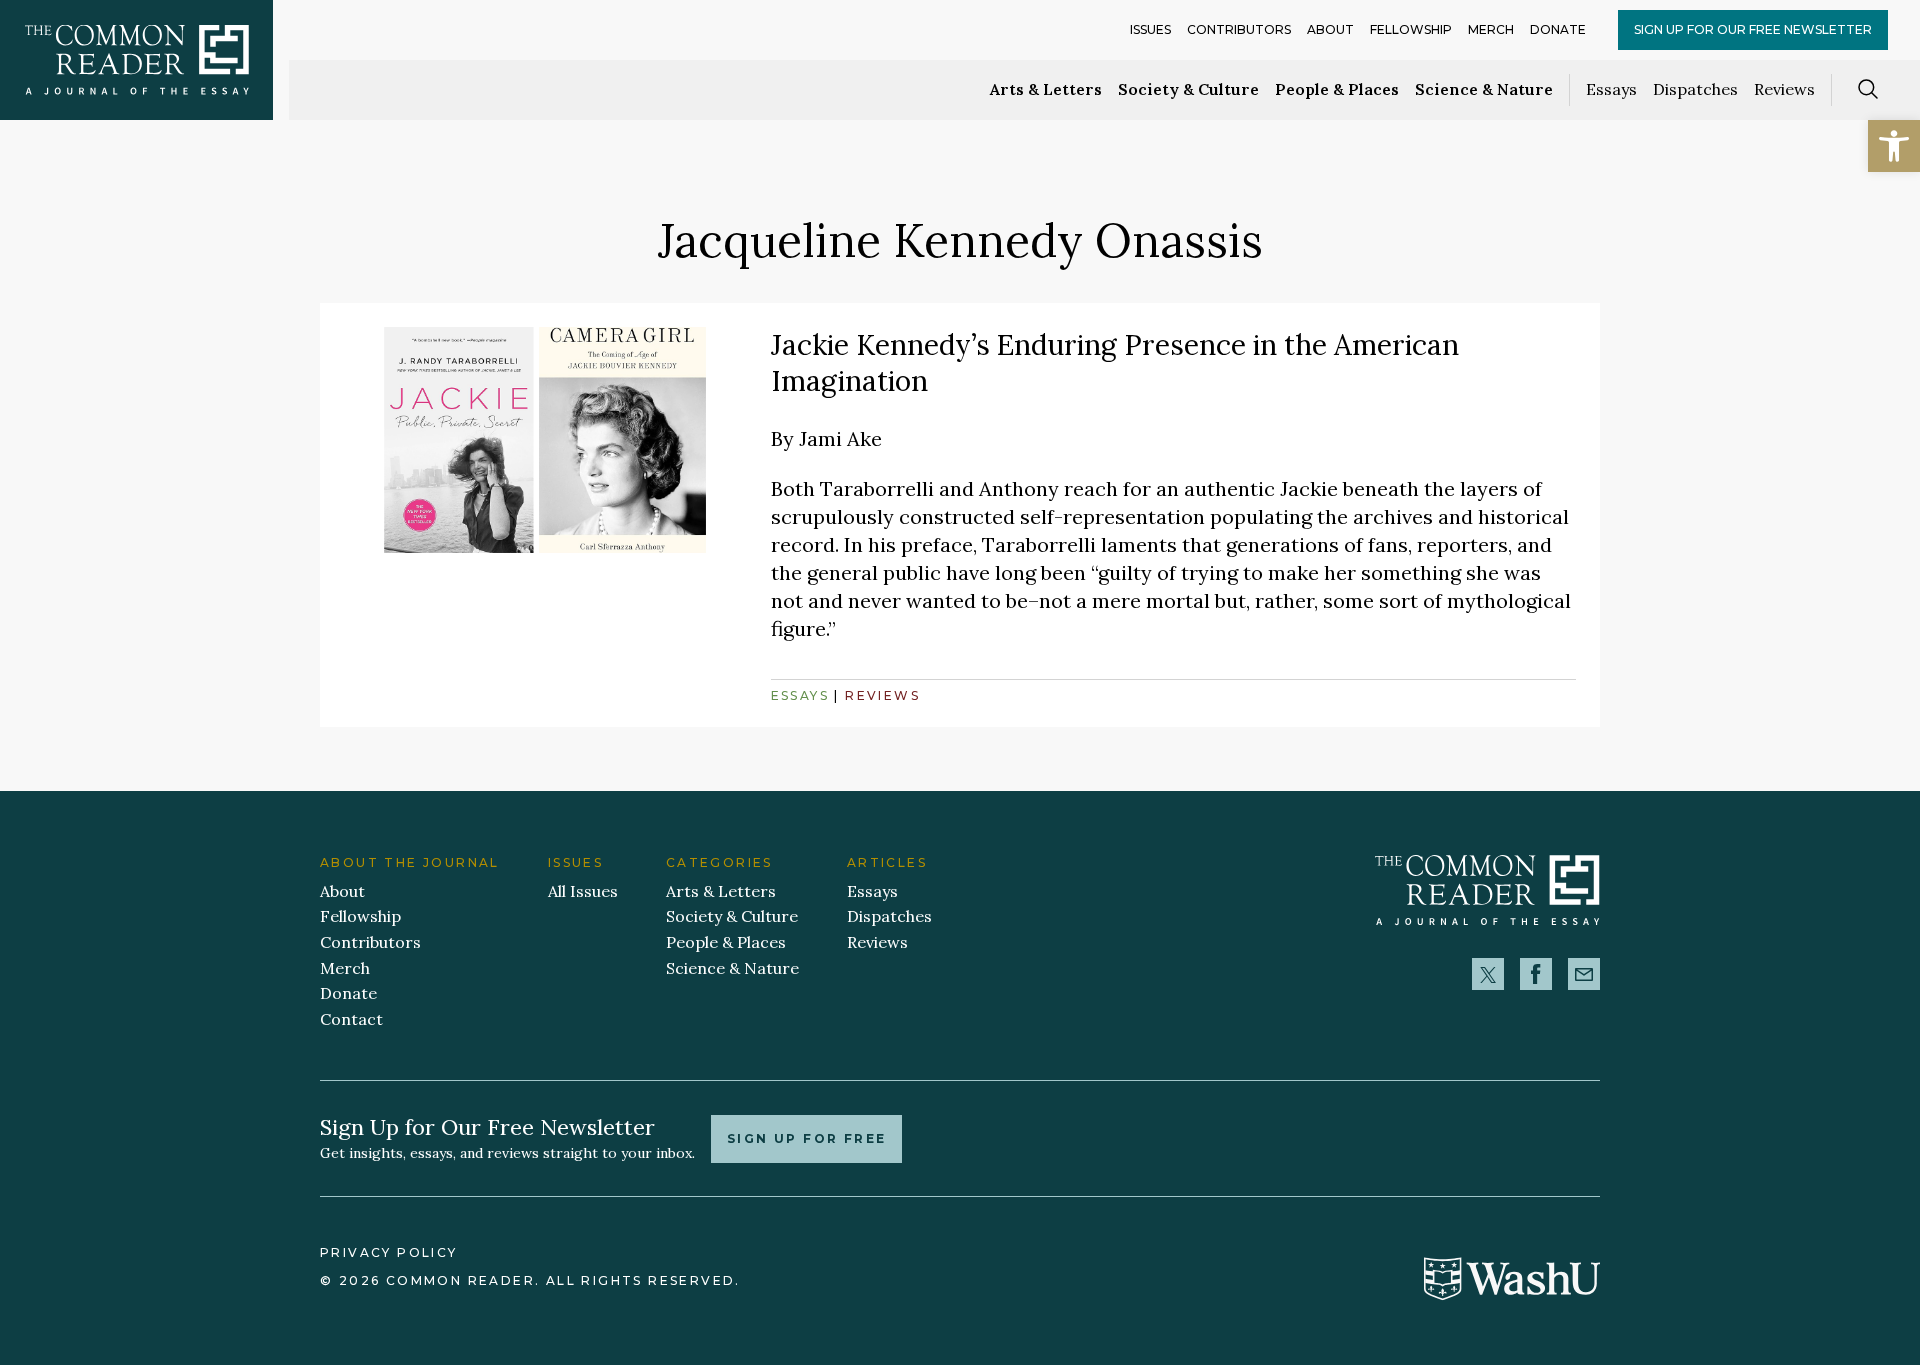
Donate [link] (1558, 29)
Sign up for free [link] (806, 1138)
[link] (1894, 146)
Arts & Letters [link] (1046, 89)
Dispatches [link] (1695, 89)
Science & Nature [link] (1484, 89)
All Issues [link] (583, 891)
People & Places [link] (1337, 89)
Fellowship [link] (1411, 29)
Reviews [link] (1784, 89)
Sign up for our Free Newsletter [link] (1753, 29)
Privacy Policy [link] (389, 1252)
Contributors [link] (1239, 29)
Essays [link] (1611, 89)
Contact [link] (351, 1019)
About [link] (1330, 29)
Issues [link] (1150, 29)
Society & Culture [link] (1188, 89)
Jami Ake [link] (840, 438)
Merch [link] (1491, 29)
